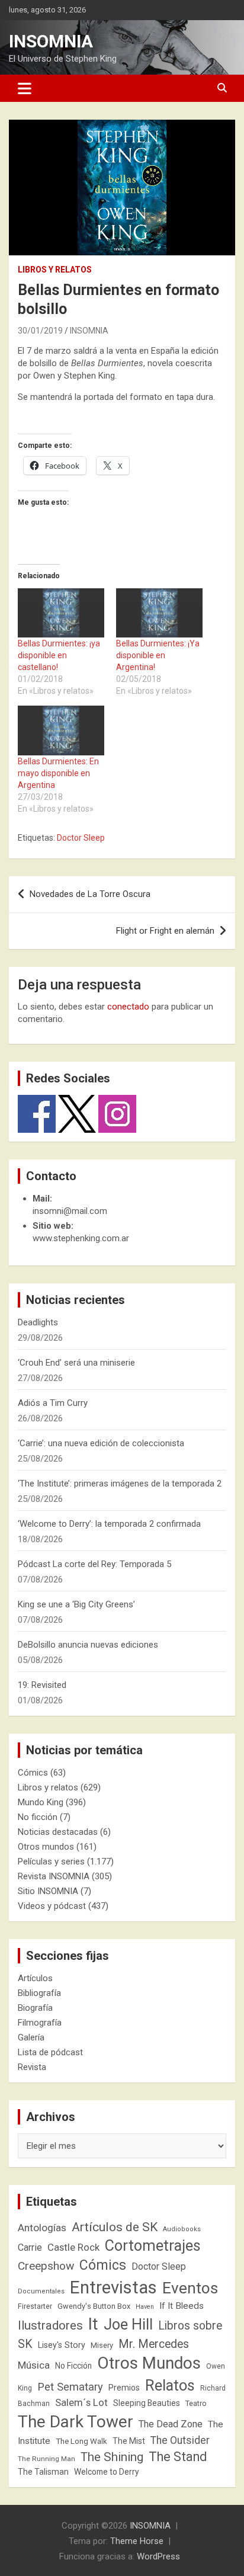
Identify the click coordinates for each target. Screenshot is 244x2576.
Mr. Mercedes (154, 2344)
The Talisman (43, 2472)
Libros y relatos (55, 270)
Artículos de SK (115, 2227)
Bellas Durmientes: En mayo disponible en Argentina (58, 773)
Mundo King (41, 1802)
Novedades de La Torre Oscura (90, 894)
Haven (145, 2307)
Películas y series (51, 1861)
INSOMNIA (51, 41)
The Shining (112, 2457)
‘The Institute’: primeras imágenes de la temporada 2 (120, 1484)
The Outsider (180, 2440)
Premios (124, 2388)
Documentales (41, 2291)
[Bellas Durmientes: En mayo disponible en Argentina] (61, 730)
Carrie (30, 2247)
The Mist (129, 2441)
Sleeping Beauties (147, 2403)
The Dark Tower (76, 2422)
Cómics (33, 1773)
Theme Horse (137, 2541)
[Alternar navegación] (25, 88)
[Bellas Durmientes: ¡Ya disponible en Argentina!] (159, 613)
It (93, 2324)
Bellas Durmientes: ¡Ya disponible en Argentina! (158, 655)
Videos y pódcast (52, 1906)
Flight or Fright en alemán (165, 931)
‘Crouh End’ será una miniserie (76, 1363)
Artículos (35, 1978)
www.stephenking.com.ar (81, 1238)
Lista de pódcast (50, 2052)
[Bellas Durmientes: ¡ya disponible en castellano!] (61, 613)
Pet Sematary (70, 2387)
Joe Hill (128, 2325)
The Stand (178, 2457)
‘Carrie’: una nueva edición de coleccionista (101, 1443)
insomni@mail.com (70, 1211)
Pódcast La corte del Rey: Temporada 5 (94, 1564)
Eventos (190, 2288)
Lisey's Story (62, 2345)
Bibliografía (39, 1993)
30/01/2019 (40, 331)
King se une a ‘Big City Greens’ (76, 1604)
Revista (32, 2067)
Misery (102, 2345)
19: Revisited (42, 1685)
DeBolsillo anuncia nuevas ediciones (88, 1645)
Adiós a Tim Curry (53, 1403)
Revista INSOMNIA (54, 1876)
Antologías (42, 2228)
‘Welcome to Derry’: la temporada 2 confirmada (109, 1524)
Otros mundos (46, 1847)
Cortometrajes (153, 2246)
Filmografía (40, 2023)
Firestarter (35, 2306)
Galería (31, 2037)
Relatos (170, 2385)
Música (34, 2365)
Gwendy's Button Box (94, 2306)
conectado (128, 1007)
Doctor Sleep (81, 838)
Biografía (35, 2008)
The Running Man (46, 2459)
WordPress (158, 2556)
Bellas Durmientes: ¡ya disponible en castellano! (59, 655)
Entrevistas (113, 2287)
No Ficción (73, 2366)
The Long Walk (81, 2441)
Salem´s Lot (81, 2402)
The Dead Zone (171, 2424)
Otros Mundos (149, 2363)
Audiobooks (182, 2229)
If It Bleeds (182, 2306)
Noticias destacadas (58, 1832)
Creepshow (46, 2266)
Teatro (196, 2404)
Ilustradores (50, 2325)
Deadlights (38, 1322)
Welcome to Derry (107, 2472)
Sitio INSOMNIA (48, 1891)
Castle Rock (73, 2247)
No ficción (38, 1817)
